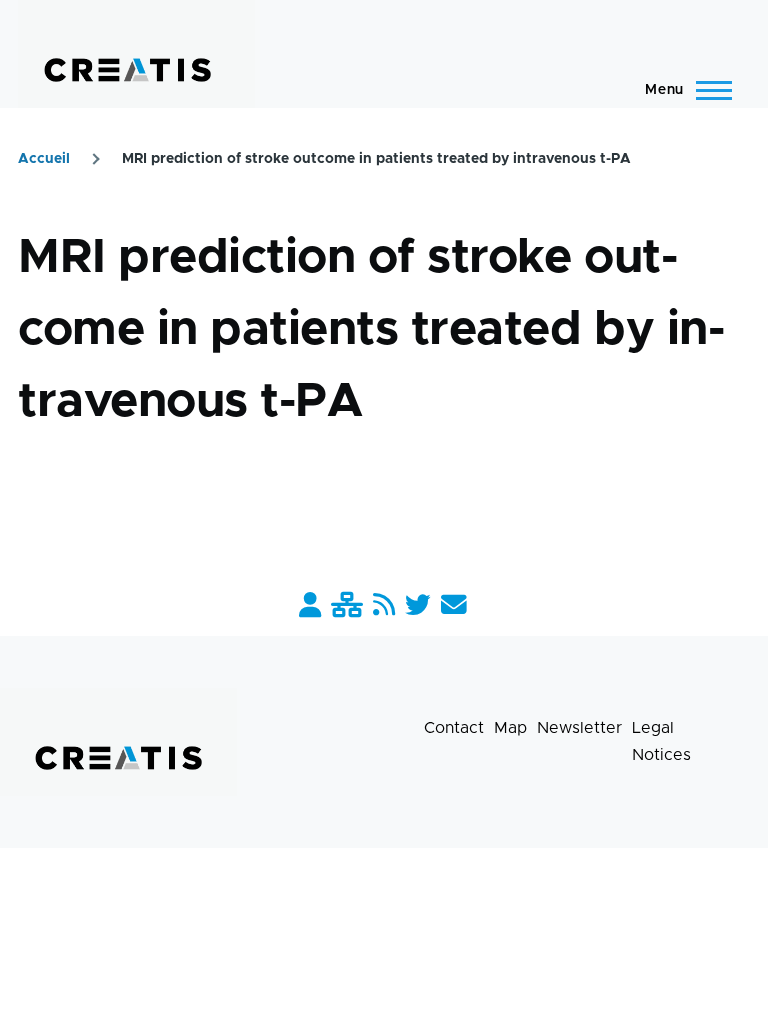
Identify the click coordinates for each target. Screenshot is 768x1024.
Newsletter (579, 728)
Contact (454, 728)
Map (510, 728)
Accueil (44, 159)
